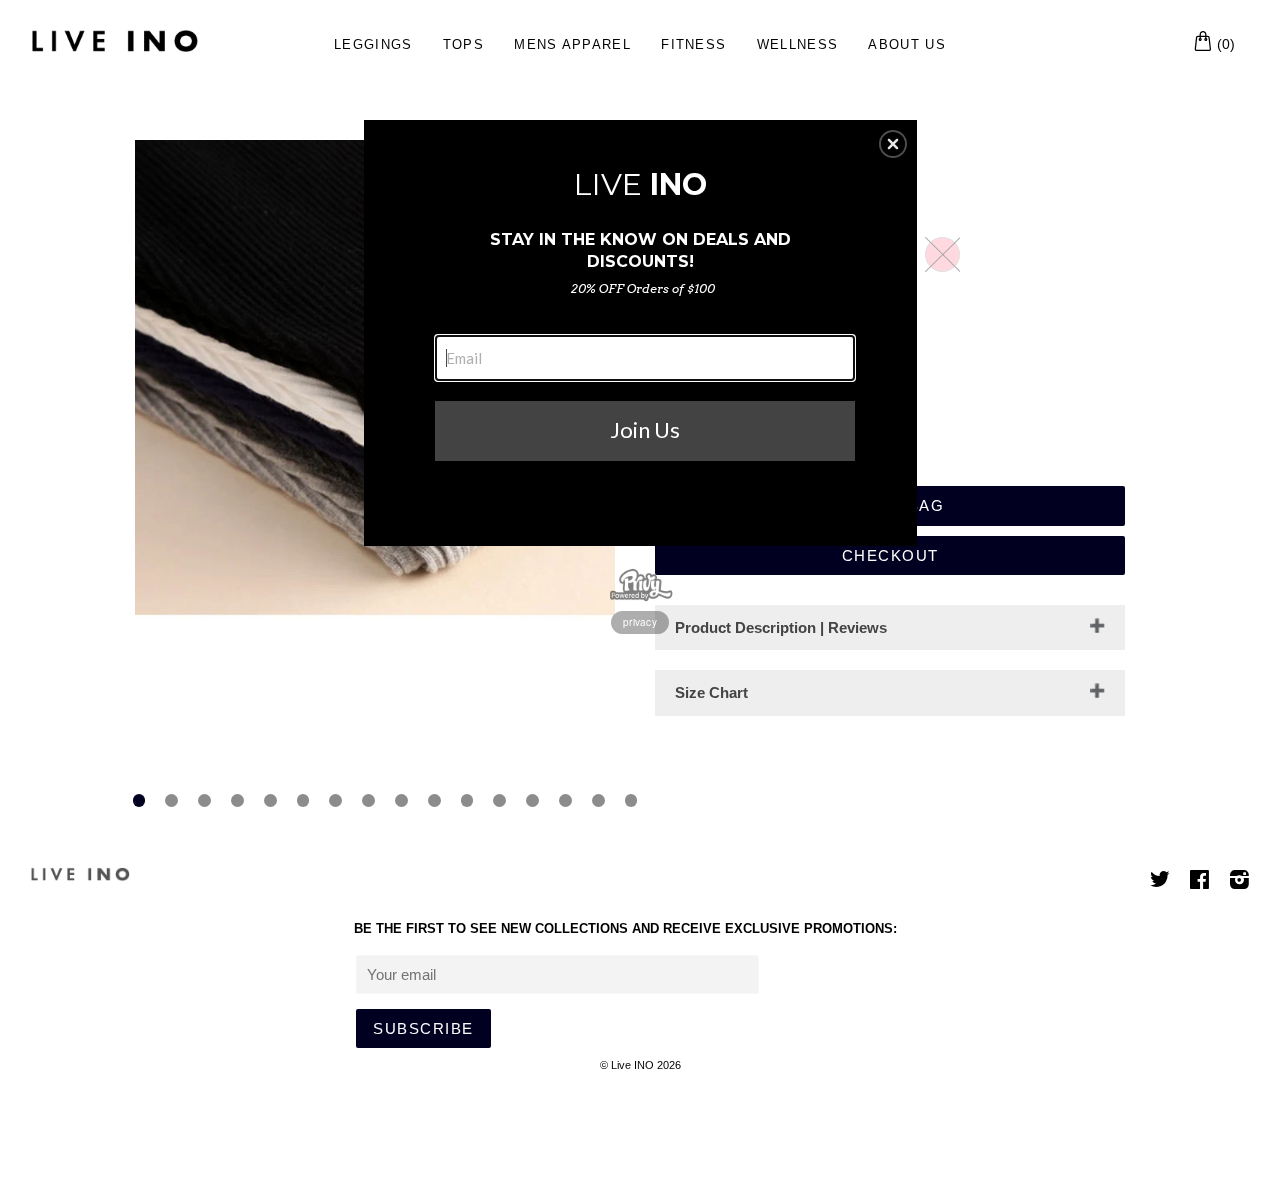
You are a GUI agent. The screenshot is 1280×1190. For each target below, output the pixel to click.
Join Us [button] (645, 429)
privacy (640, 622)
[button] (893, 144)
